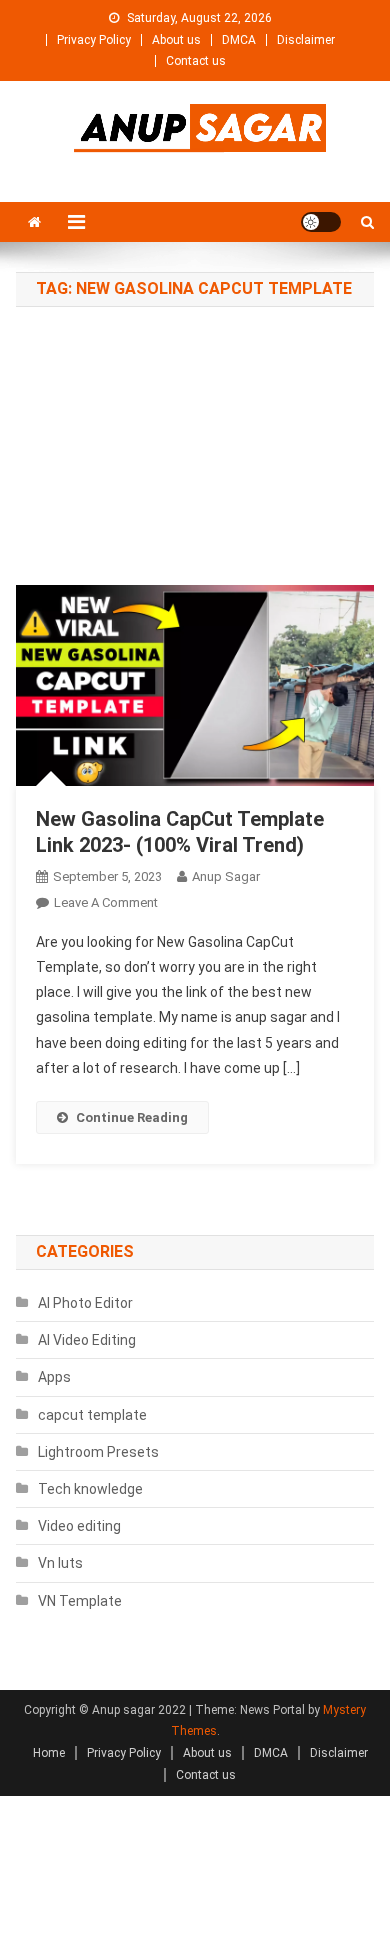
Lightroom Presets (98, 1452)
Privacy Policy (94, 40)
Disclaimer (306, 40)
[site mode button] (321, 222)
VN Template (80, 1601)
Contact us (196, 61)
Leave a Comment (106, 902)
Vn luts (60, 1563)
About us (176, 40)
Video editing (79, 1526)
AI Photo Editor (85, 1303)
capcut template (92, 1415)
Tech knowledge (90, 1489)
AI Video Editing (87, 1340)
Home (49, 1753)
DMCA (239, 40)
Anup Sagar (226, 876)
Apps (54, 1377)
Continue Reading (132, 1117)
